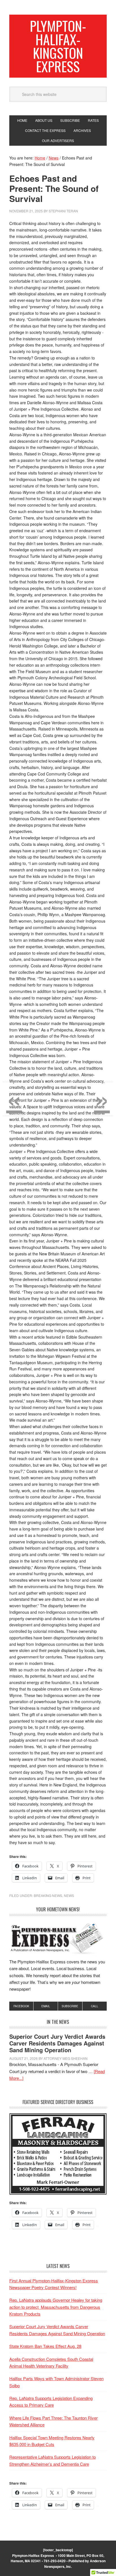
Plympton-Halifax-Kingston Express (58, 46)
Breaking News (48, 1895)
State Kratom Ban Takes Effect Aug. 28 (45, 2346)
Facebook (21, 2006)
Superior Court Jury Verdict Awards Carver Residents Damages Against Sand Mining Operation (57, 2043)
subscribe (70, 2006)
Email (46, 2006)
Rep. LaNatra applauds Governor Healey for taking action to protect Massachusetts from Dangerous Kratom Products (56, 2307)
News (69, 1895)
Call (95, 2006)
